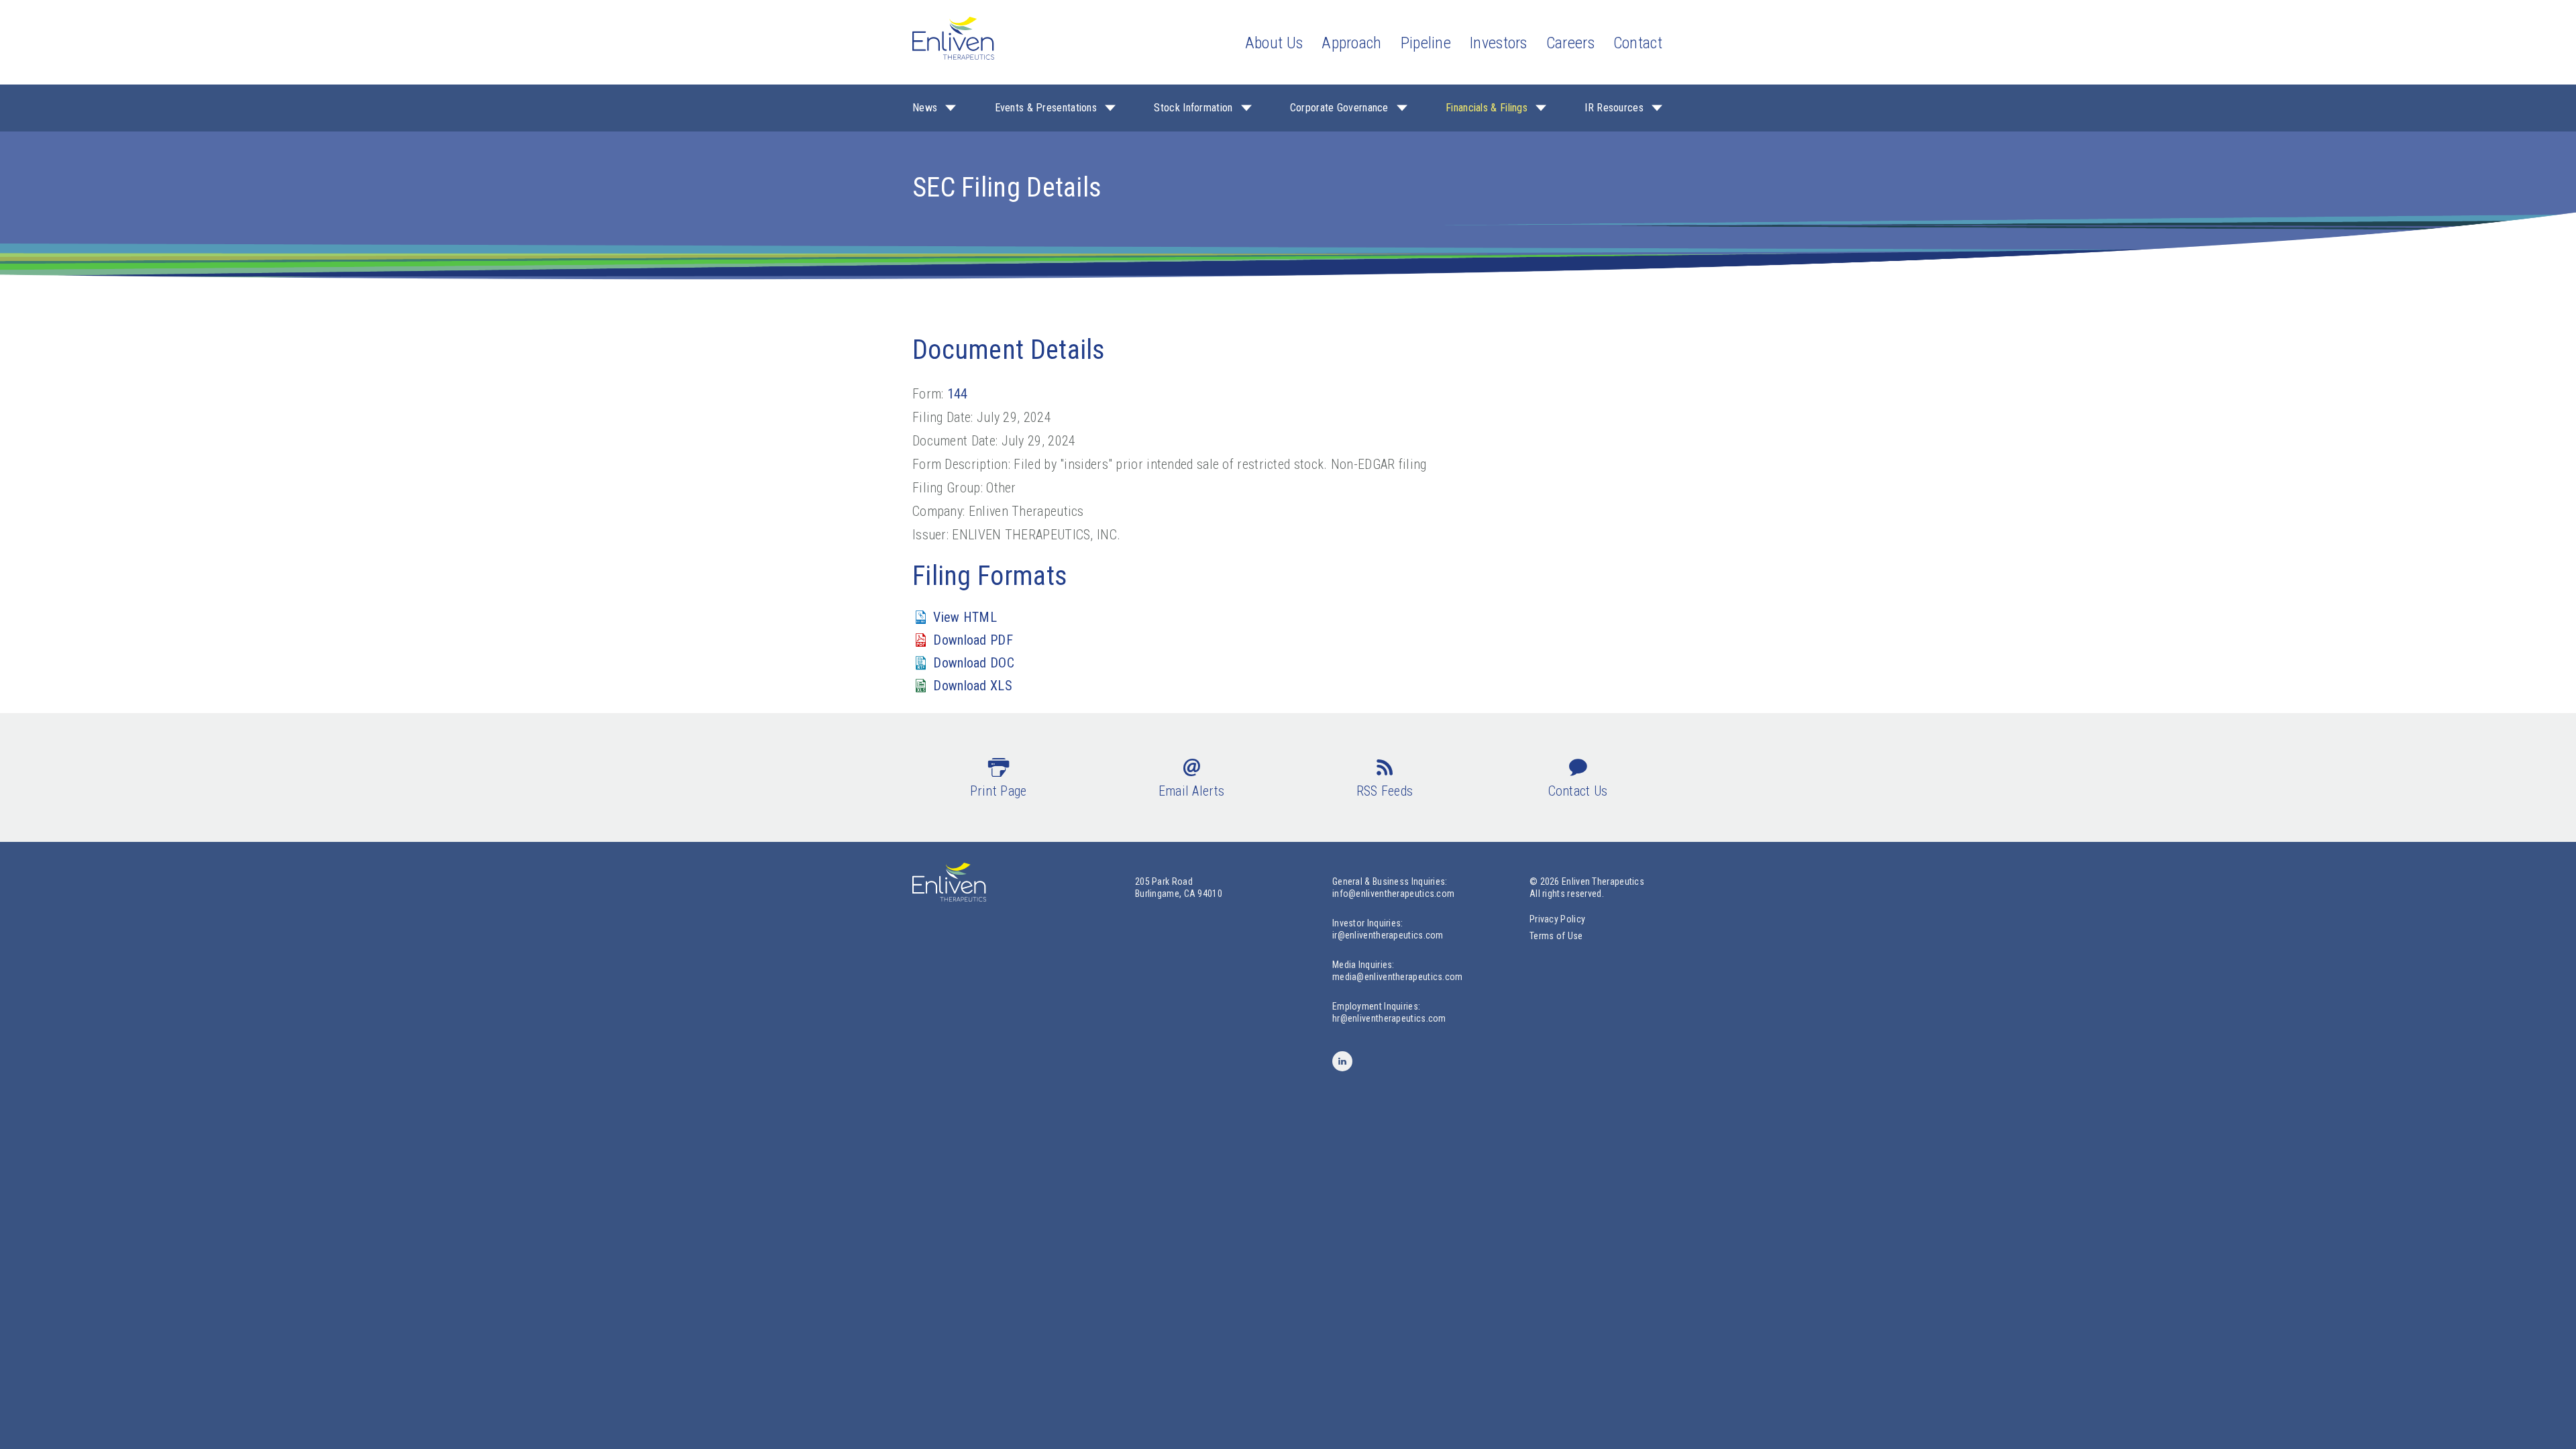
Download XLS (973, 686)
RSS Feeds (1385, 791)
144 (958, 394)
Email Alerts (1192, 791)
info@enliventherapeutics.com (1393, 894)
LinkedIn (1342, 1061)
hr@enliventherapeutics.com (1389, 1018)
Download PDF (973, 640)
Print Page (999, 791)
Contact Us (1578, 791)
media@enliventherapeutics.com (1398, 977)
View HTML (965, 617)
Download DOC (974, 663)
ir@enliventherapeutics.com (1388, 935)
